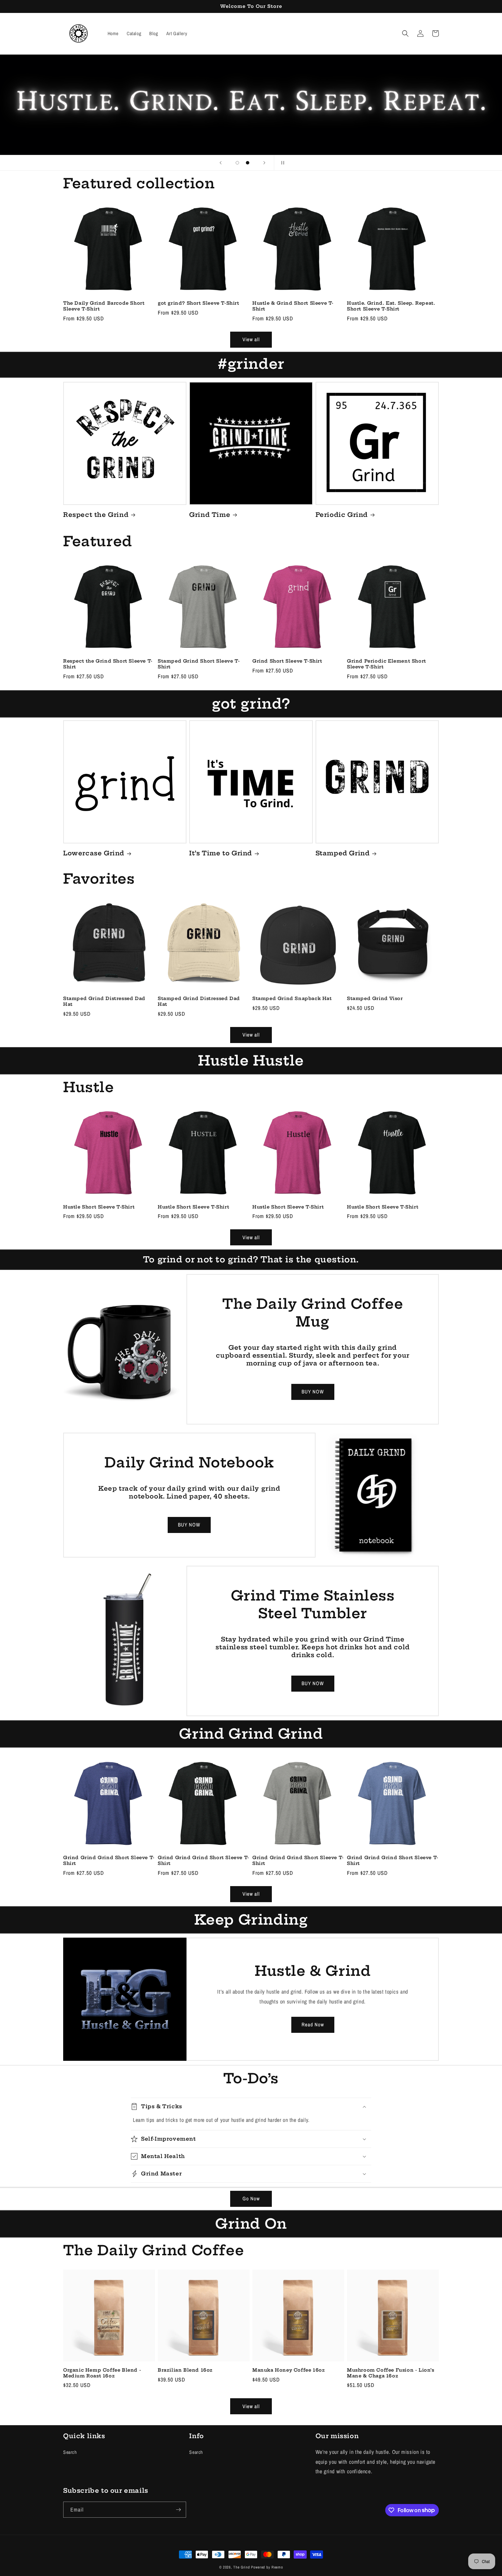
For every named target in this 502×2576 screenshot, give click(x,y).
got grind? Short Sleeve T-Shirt (199, 303)
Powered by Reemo (267, 2567)
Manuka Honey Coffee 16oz (289, 2370)
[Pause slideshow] (281, 163)
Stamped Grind (343, 853)
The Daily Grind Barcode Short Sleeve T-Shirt (104, 306)
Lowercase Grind (94, 853)
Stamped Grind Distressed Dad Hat (104, 1001)
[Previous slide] (221, 163)
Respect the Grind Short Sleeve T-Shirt (108, 664)
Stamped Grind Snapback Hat (292, 998)
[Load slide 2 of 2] (248, 163)
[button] (405, 33)
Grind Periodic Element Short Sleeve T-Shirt (387, 664)
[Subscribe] (178, 2510)
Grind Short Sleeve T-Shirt (287, 661)
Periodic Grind (342, 515)
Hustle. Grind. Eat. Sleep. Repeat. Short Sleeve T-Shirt (391, 306)
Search (70, 2452)
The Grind (241, 2567)
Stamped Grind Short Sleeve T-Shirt (199, 664)
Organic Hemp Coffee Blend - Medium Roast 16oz (102, 2373)
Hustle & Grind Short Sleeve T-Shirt (293, 306)
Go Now (251, 2198)
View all (251, 339)
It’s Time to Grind (221, 853)
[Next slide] (264, 163)
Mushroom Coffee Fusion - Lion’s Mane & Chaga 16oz (391, 2373)
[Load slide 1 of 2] (237, 163)
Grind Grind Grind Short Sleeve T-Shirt (109, 1860)
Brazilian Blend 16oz (185, 2370)
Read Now (313, 2024)
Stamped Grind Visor (375, 998)
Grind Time (210, 515)
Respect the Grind (96, 515)
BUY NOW (313, 1392)
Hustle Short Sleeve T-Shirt (99, 1207)
